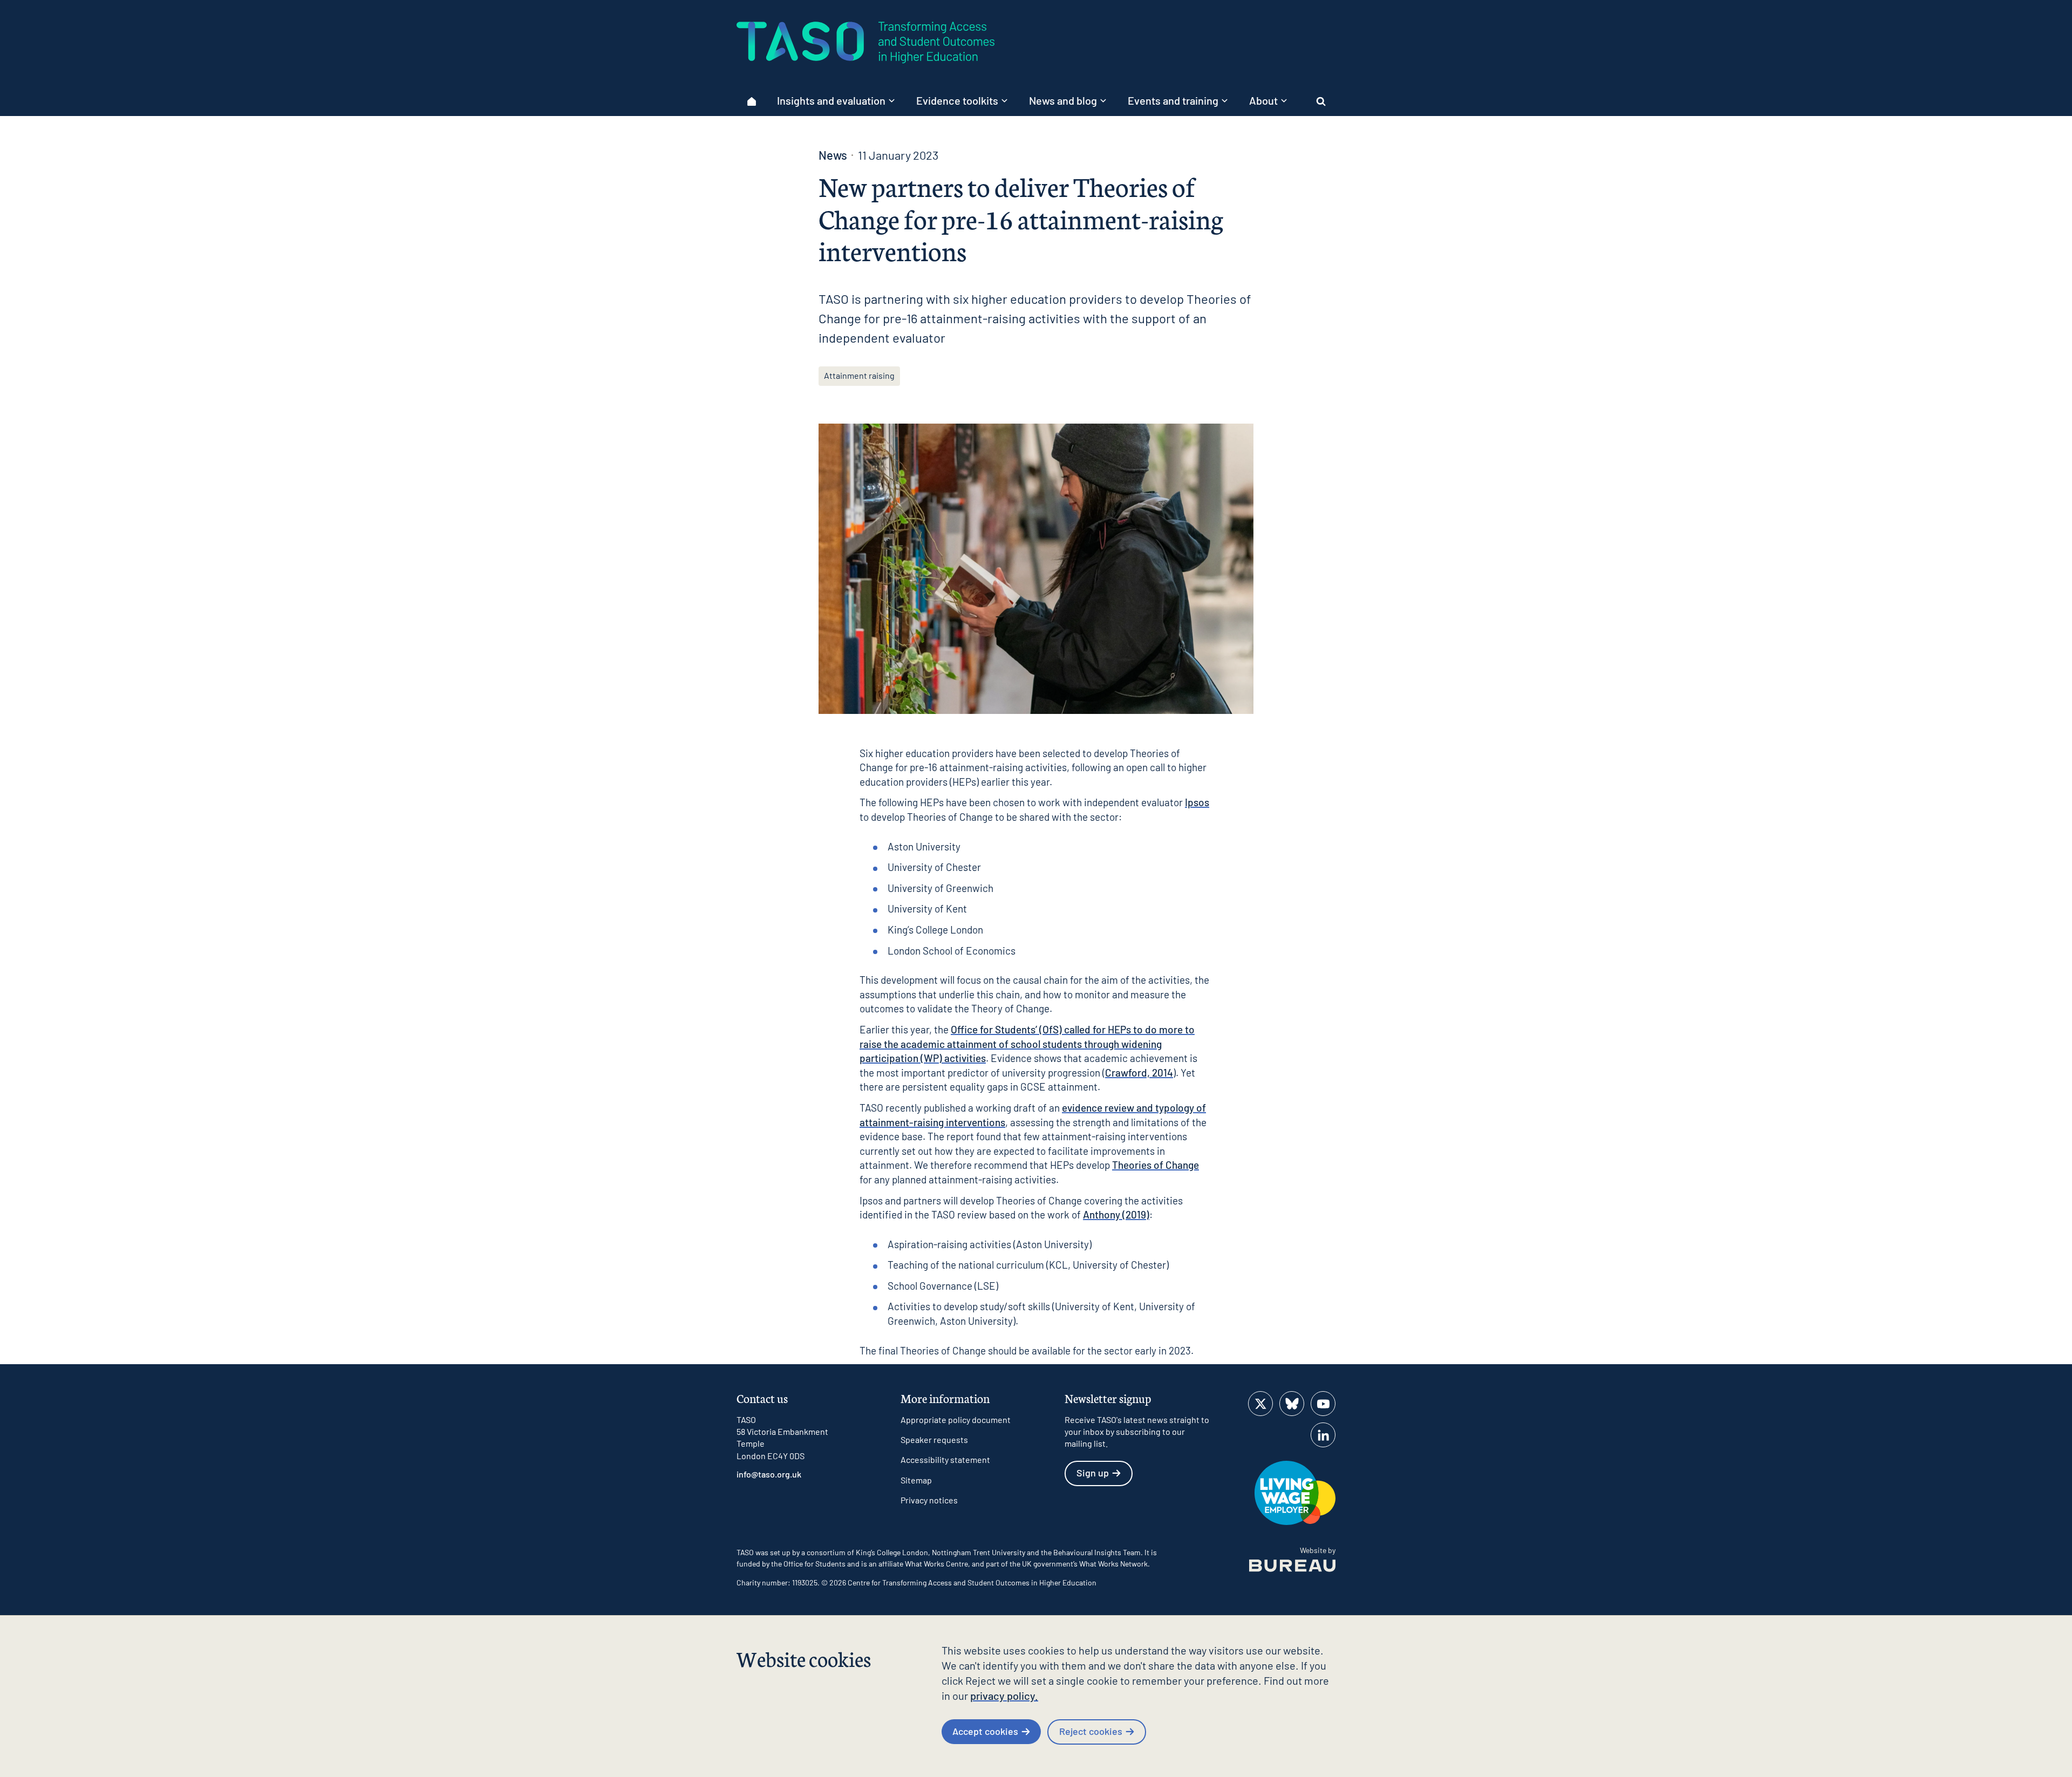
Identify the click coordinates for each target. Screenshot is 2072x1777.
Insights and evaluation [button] (831, 100)
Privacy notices (929, 1500)
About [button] (1263, 100)
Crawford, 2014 (1139, 1073)
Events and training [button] (1173, 100)
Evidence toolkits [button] (957, 100)
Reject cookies (1091, 1731)
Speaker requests (934, 1439)
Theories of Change (1156, 1165)
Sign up (1093, 1473)
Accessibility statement (945, 1459)
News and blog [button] (1063, 100)
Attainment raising (859, 375)
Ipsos (1197, 802)
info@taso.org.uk (769, 1474)
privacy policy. (1004, 1696)
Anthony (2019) (1116, 1214)
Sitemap (916, 1480)
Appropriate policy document (956, 1419)
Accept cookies (985, 1731)
